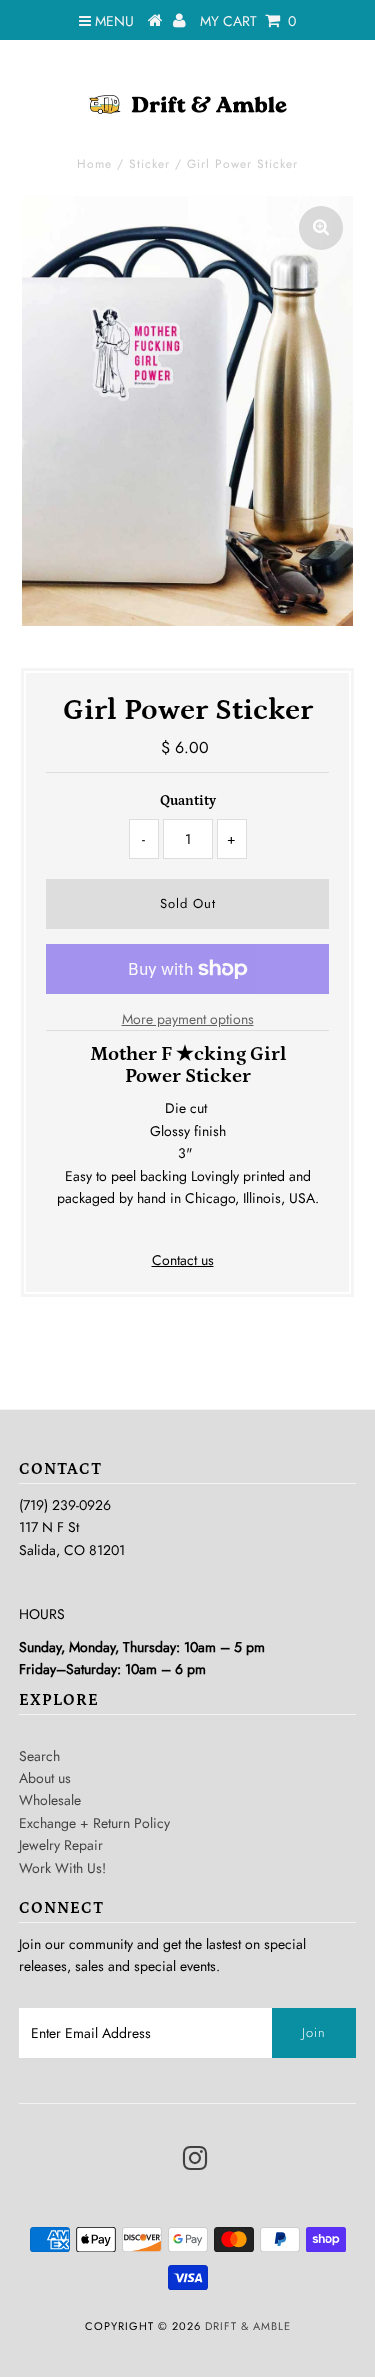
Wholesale (50, 1800)
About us (45, 1778)
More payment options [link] (188, 1019)
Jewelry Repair (61, 1845)
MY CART (248, 21)
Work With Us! (62, 1868)
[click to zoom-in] (321, 228)
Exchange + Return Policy (94, 1823)
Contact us (183, 1260)
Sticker (149, 164)
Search (39, 1756)
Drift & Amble (248, 2326)
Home (94, 164)
